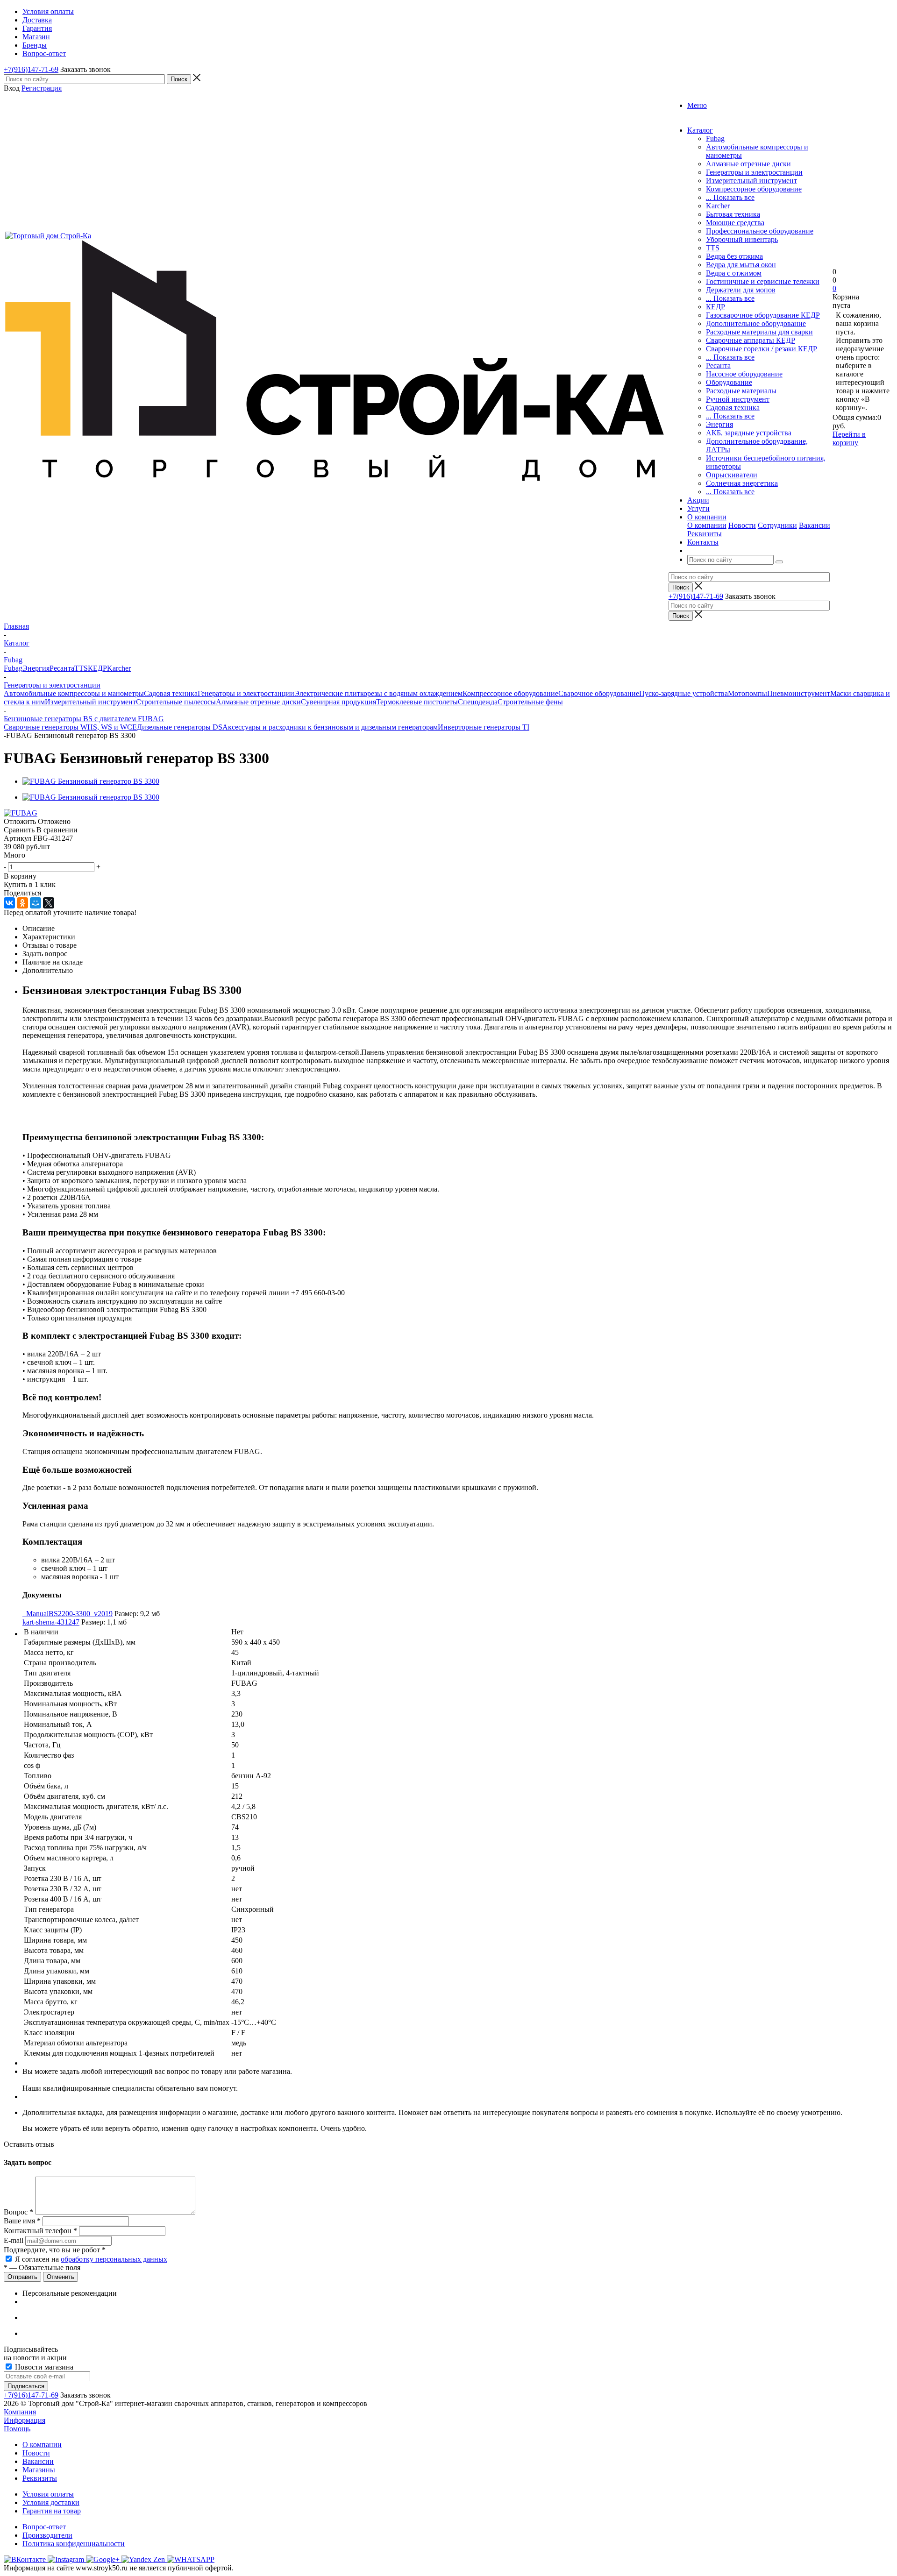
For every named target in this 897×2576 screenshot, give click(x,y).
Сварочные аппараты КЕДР (751, 340)
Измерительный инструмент (751, 181)
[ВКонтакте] (9, 903)
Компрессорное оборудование (754, 189)
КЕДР (715, 307)
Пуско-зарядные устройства (683, 693)
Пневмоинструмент (799, 693)
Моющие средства (735, 223)
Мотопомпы (747, 693)
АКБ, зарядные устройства (749, 433)
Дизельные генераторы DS (180, 727)
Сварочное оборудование (599, 693)
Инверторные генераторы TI (484, 727)
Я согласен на (91, 2259)
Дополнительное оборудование (756, 323)
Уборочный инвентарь (742, 239)
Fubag (715, 138)
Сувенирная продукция (338, 702)
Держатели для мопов (741, 290)
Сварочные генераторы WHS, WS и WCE (70, 727)
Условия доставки (51, 2502)
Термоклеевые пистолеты (417, 702)
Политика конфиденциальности (74, 2544)
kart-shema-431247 (51, 1622)
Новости (742, 525)
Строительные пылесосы (176, 702)
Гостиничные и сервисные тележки (763, 281)
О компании (707, 525)
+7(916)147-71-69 (31, 69)
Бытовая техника (733, 214)
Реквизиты (705, 534)
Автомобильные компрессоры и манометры (74, 693)
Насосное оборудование (744, 374)
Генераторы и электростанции (754, 172)
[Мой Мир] (36, 903)
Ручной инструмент (738, 399)
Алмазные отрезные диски (748, 164)
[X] (49, 903)
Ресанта (718, 365)
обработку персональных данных (114, 2259)
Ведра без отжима (734, 256)
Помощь (17, 2429)
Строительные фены (530, 702)
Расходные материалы (741, 391)
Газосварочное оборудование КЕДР (763, 315)
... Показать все (730, 197)
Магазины (39, 2470)
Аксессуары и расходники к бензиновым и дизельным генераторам (330, 727)
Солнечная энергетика (742, 483)
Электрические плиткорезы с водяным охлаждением (378, 693)
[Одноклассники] (22, 903)
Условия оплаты (48, 2494)
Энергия (719, 424)
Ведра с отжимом (734, 273)
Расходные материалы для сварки (759, 332)
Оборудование (729, 382)
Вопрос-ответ (44, 2527)
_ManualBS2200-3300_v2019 (68, 1614)
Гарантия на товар (52, 2511)
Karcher (718, 206)
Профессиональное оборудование (760, 231)
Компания (20, 2412)
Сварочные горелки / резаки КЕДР (762, 349)
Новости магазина (43, 2367)
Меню (697, 105)
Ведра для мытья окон (741, 265)
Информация (25, 2420)
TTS (713, 248)
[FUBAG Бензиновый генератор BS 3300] (91, 781)
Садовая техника (733, 408)
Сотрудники (777, 525)
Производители (47, 2535)
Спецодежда (478, 702)
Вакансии (815, 525)
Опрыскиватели (732, 475)
